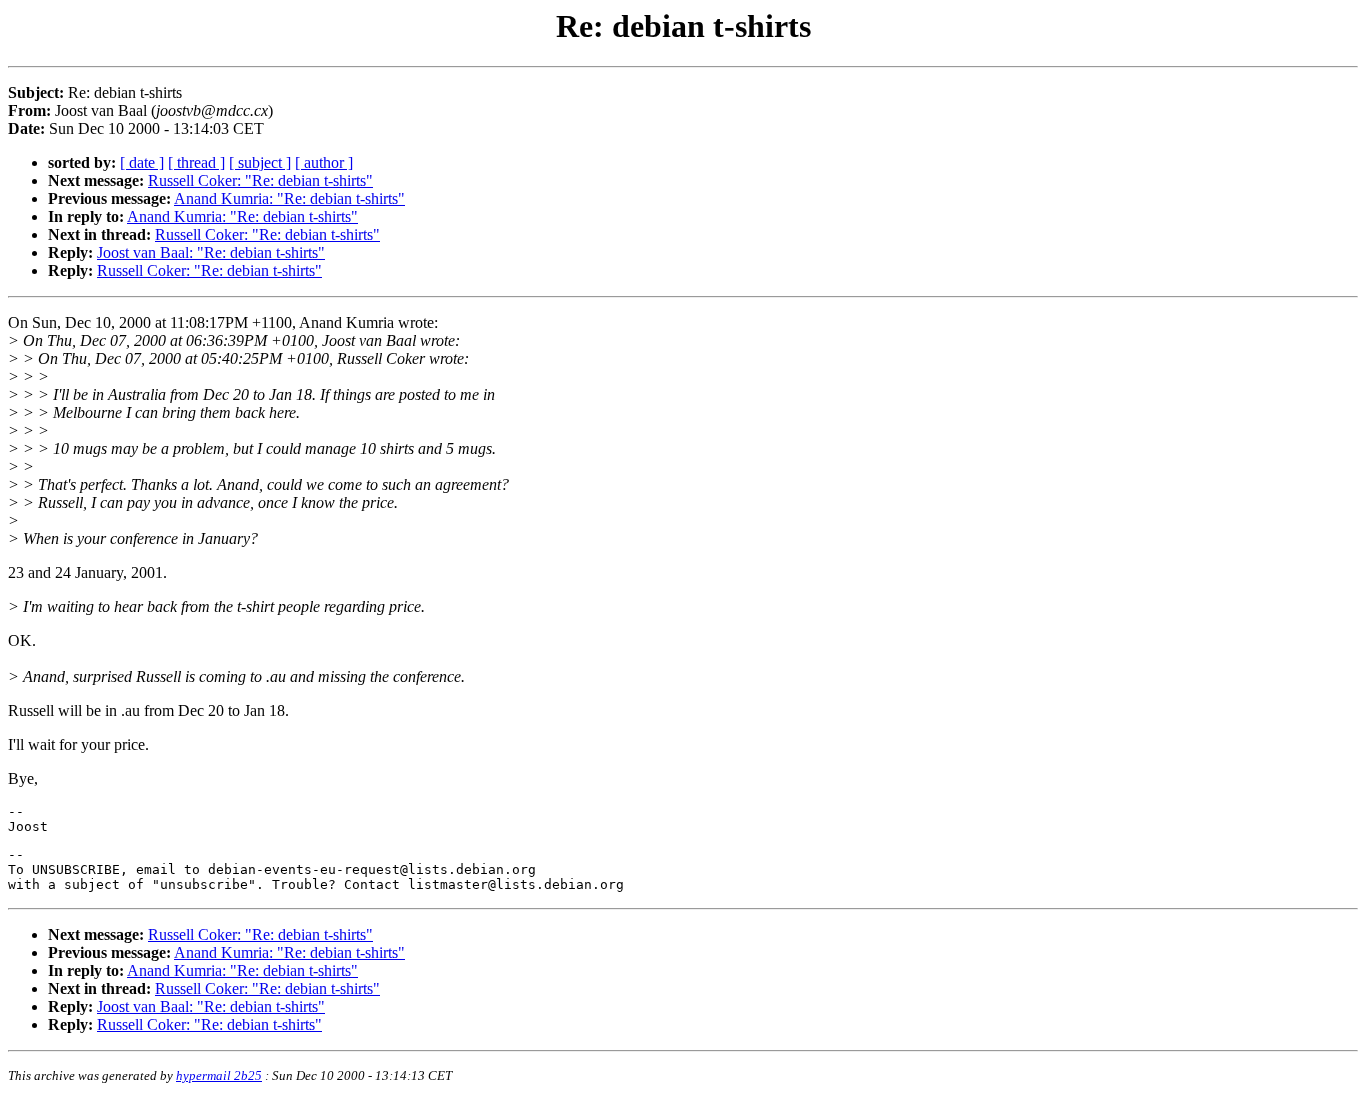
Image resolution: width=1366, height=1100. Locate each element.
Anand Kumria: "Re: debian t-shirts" (289, 198)
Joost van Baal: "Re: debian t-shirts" (211, 252)
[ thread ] (196, 162)
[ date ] (142, 162)
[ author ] (324, 162)
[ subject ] (260, 162)
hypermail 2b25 (219, 1075)
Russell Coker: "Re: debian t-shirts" (260, 180)
